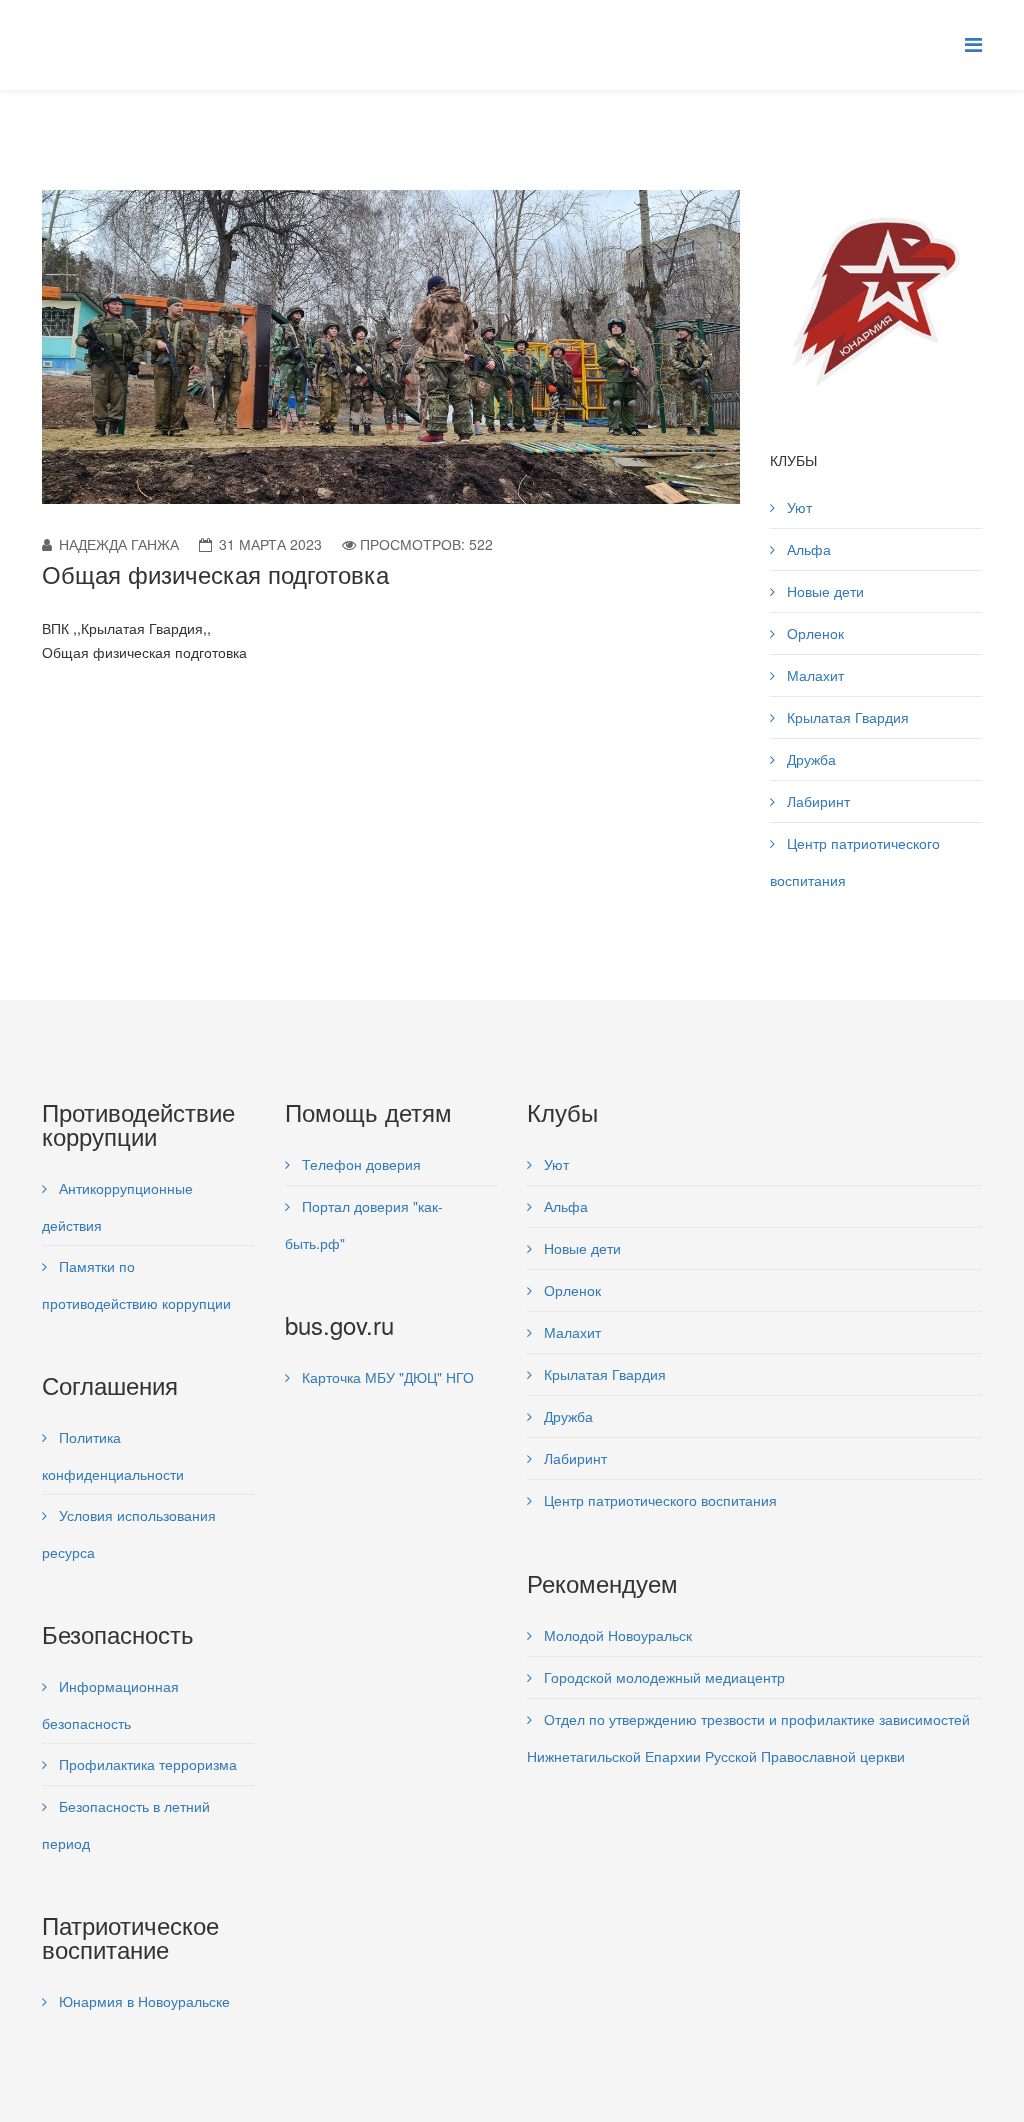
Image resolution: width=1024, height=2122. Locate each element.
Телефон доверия (359, 1164)
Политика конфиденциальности (113, 1455)
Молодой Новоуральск (616, 1635)
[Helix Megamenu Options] (973, 43)
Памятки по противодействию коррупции (136, 1284)
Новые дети (823, 591)
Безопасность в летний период (126, 1824)
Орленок (813, 633)
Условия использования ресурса (129, 1533)
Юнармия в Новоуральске (142, 2001)
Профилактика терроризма (146, 1764)
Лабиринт (816, 801)
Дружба (809, 759)
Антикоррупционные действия (117, 1206)
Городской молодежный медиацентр (662, 1677)
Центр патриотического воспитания (855, 861)
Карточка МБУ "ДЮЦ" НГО (386, 1377)
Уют (797, 507)
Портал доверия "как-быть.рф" (364, 1224)
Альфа (807, 549)
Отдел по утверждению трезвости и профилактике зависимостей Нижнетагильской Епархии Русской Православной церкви (748, 1737)
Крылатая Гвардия (846, 717)
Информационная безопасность (110, 1704)
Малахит (813, 675)
